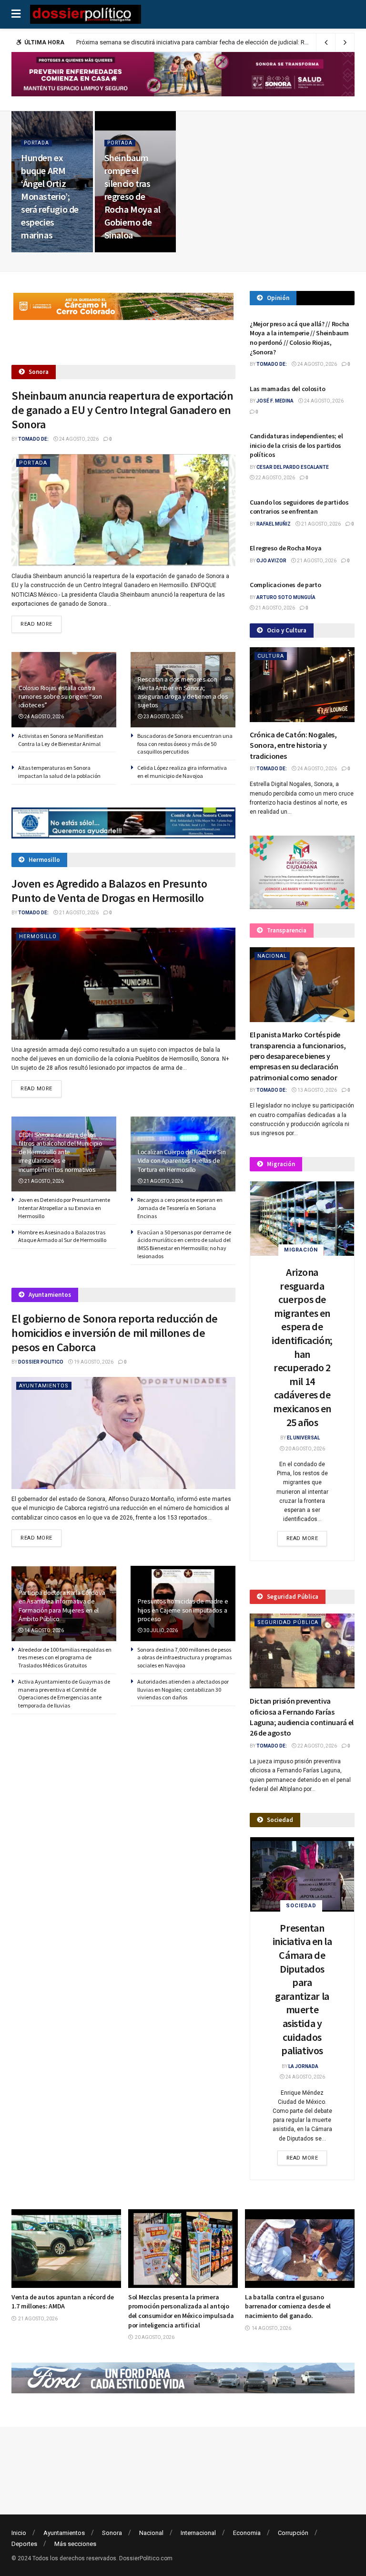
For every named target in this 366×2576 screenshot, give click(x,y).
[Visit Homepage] (86, 14)
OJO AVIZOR (271, 561)
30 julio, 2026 (160, 1630)
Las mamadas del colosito (287, 389)
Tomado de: (33, 439)
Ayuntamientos (44, 1386)
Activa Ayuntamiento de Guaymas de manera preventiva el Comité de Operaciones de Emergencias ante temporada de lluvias (64, 1693)
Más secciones (75, 2544)
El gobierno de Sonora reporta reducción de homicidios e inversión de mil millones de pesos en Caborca (115, 1333)
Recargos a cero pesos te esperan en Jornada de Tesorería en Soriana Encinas (180, 1208)
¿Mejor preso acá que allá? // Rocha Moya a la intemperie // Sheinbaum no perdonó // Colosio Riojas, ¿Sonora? (300, 338)
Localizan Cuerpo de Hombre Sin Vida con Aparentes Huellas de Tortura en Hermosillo (182, 1160)
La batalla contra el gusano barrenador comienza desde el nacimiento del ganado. (274, 2306)
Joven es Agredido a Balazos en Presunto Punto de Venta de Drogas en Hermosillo (109, 891)
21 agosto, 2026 (78, 913)
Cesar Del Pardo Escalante (293, 467)
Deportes (24, 2544)
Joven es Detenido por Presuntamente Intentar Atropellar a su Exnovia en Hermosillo (64, 1208)
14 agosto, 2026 (44, 1630)
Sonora (112, 2533)
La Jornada (303, 2066)
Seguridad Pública (288, 1622)
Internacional (198, 2533)
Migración (301, 1250)
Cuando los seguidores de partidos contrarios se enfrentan (299, 507)
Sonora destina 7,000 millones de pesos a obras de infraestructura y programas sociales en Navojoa (184, 1658)
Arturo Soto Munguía (286, 597)
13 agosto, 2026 (317, 1090)
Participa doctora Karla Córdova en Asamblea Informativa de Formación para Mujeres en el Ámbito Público (62, 1606)
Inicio (19, 2533)
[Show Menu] (16, 14)
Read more (41, 624)
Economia (247, 2533)
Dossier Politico (41, 1362)
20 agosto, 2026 (305, 1449)
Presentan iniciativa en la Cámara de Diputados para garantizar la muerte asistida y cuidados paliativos (302, 1989)
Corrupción (293, 2533)
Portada (36, 143)
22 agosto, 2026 (129, 251)
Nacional (272, 956)
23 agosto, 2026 (163, 717)
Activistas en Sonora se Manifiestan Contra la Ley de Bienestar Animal (61, 740)
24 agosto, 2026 (46, 251)
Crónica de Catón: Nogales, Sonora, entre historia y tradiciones (293, 745)
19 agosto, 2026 (93, 1362)
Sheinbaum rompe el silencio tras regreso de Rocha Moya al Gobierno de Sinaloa (132, 196)
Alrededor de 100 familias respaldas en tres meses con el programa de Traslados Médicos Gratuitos (65, 1658)
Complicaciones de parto (285, 585)
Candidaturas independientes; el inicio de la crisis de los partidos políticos (296, 445)
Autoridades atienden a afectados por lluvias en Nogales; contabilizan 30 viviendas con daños (183, 1690)
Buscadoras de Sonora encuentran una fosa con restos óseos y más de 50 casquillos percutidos (185, 744)
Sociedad (301, 1906)
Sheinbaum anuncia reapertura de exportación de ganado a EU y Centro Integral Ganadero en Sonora (122, 410)
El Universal (303, 1438)
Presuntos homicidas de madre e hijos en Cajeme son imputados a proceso (183, 1610)
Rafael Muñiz (274, 524)
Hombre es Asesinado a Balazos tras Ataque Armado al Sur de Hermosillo (62, 1236)
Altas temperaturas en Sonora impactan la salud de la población (59, 772)
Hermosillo (38, 936)
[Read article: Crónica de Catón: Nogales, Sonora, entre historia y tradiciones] (302, 685)
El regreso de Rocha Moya (285, 548)
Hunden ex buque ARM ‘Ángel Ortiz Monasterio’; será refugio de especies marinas (50, 196)
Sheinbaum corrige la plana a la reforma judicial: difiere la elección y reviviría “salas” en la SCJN (206, 42)
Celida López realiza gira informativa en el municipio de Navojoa (182, 772)
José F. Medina (275, 401)
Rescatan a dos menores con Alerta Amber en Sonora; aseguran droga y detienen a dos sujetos (183, 692)
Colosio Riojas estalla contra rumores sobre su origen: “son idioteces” (60, 696)
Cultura (271, 656)
